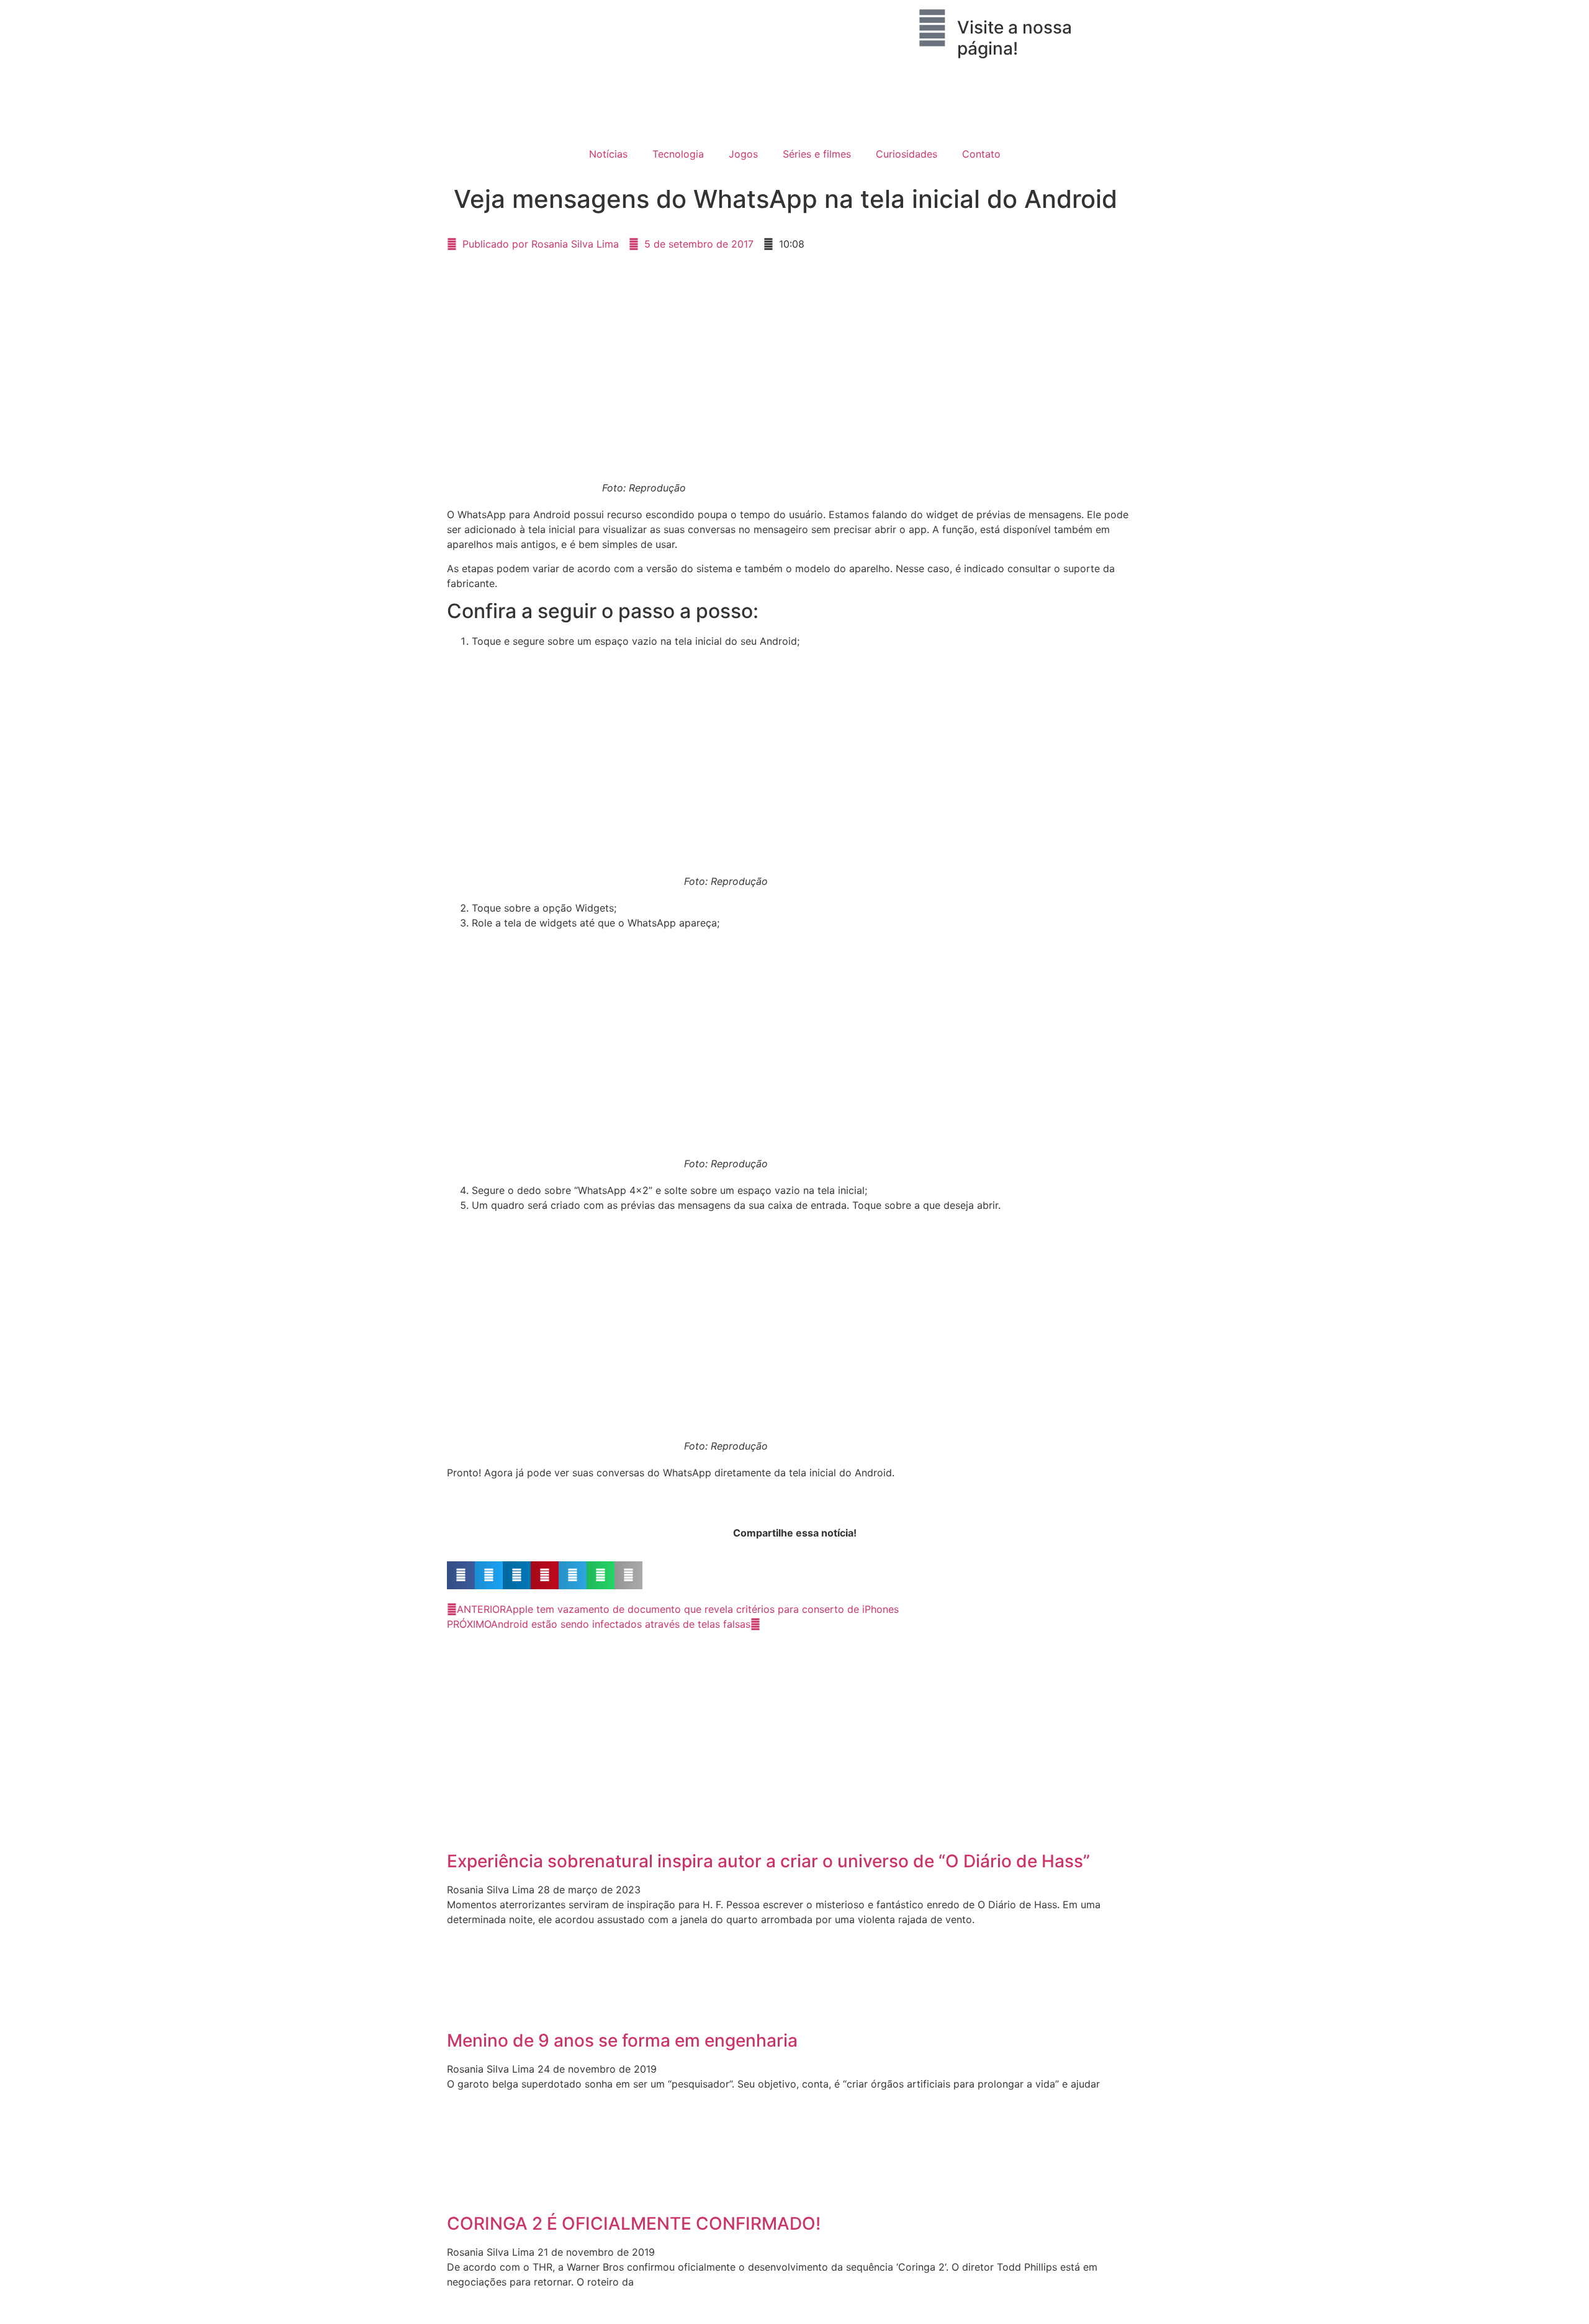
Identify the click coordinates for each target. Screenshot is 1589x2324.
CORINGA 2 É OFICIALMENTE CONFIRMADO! (634, 2223)
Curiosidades (907, 154)
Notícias (608, 154)
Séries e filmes (817, 154)
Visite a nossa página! (1015, 38)
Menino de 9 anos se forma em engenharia (622, 2040)
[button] (461, 1575)
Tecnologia (678, 154)
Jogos (743, 154)
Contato (981, 154)
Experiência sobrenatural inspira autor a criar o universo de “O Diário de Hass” (768, 1861)
